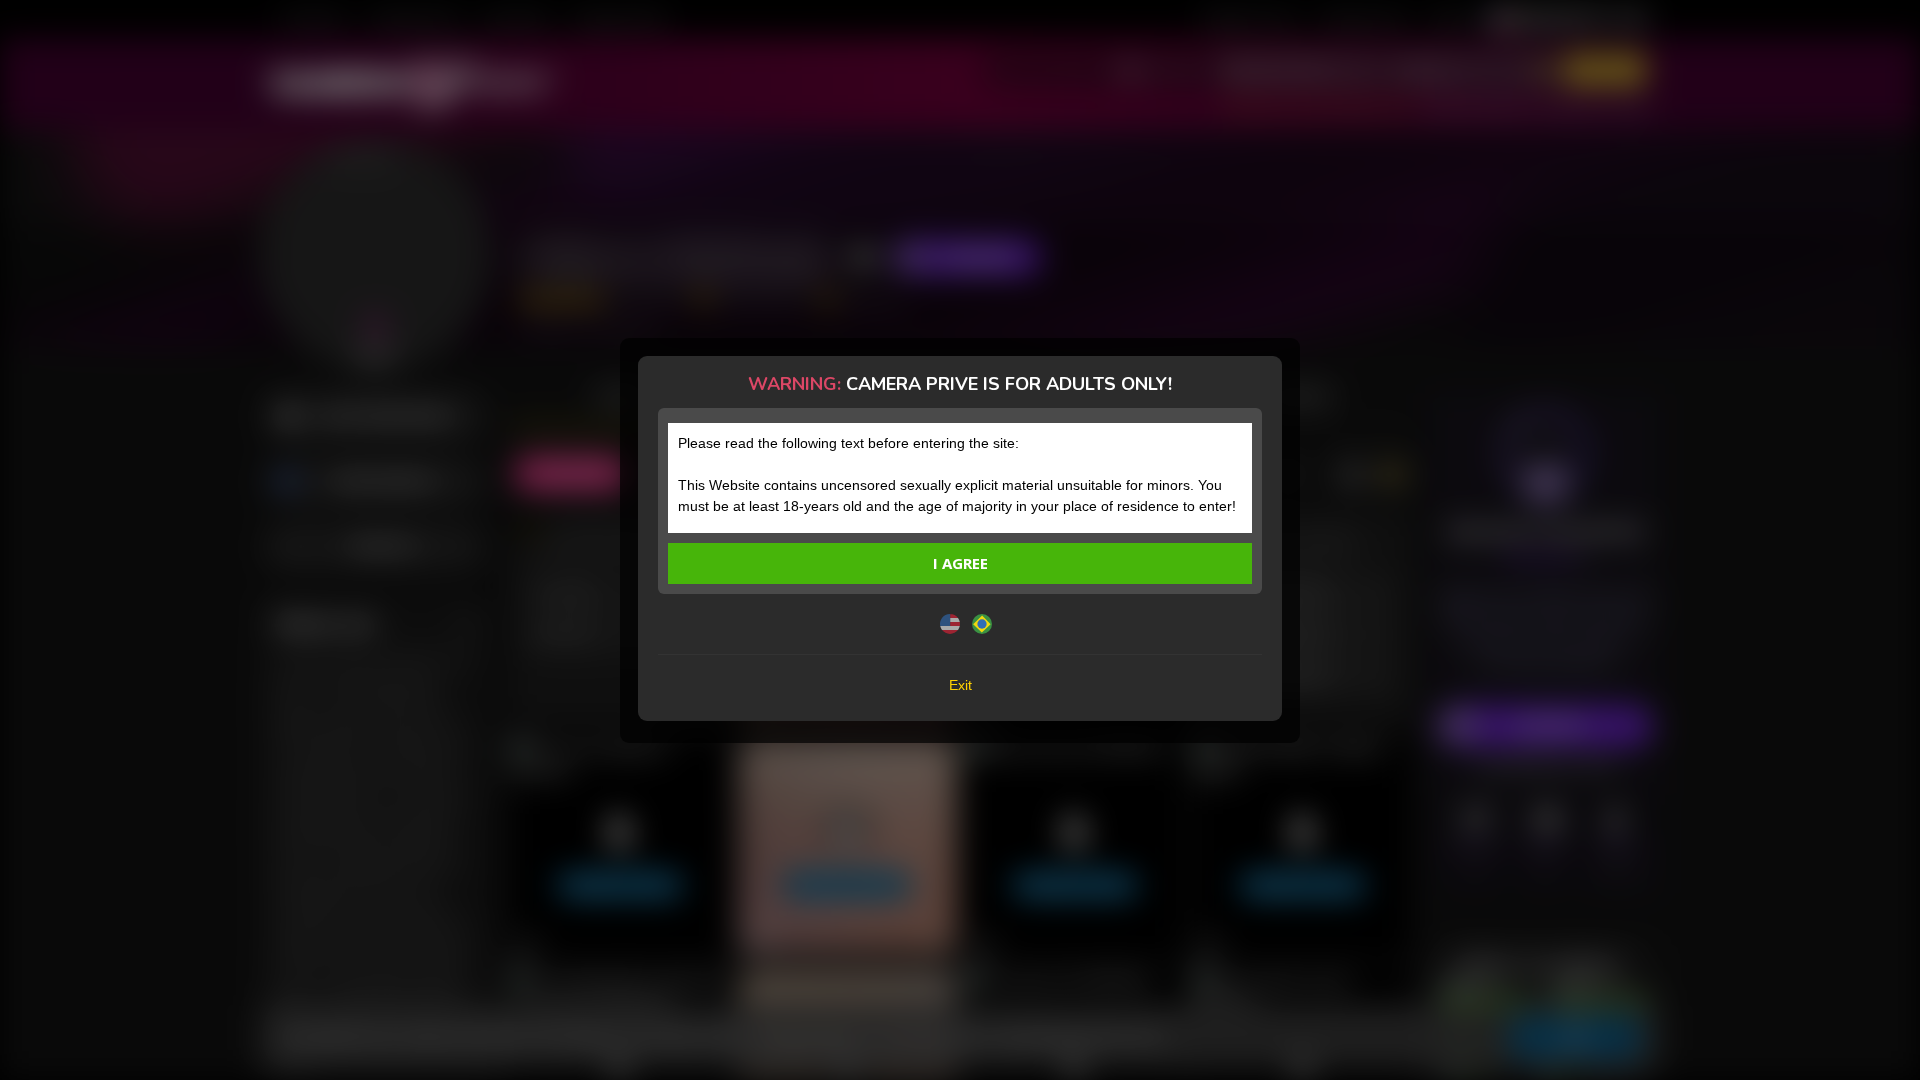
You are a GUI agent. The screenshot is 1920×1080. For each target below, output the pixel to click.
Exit (960, 685)
